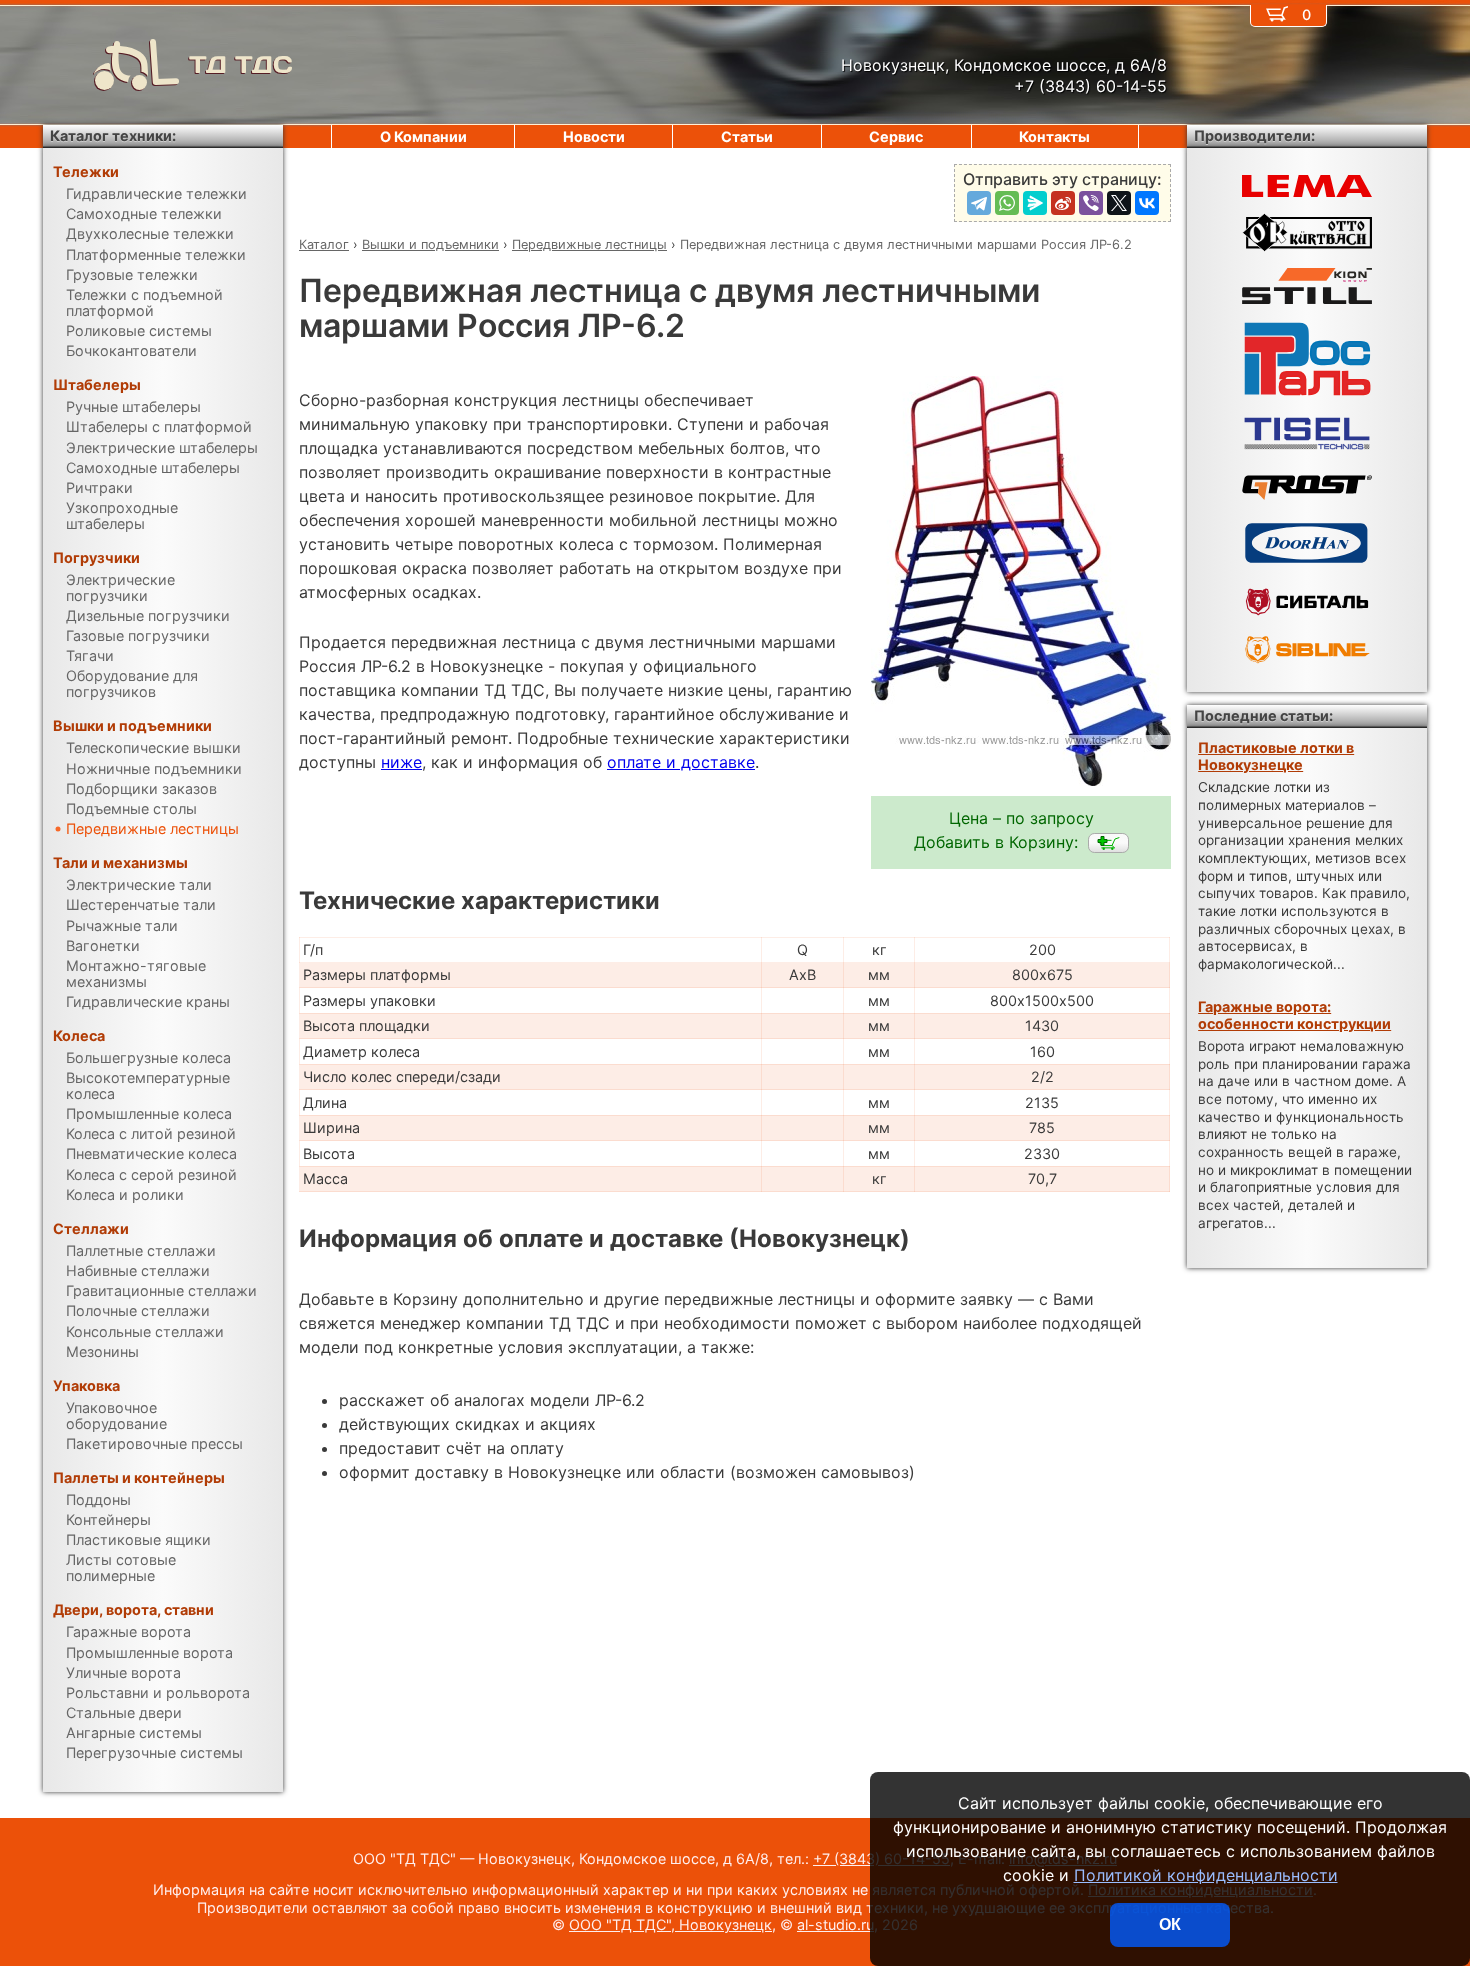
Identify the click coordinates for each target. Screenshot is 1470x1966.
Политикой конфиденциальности (1206, 1875)
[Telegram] (979, 203)
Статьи (747, 136)
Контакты (1054, 136)
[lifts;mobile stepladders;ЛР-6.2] (1108, 843)
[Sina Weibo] (1063, 203)
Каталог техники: (113, 135)
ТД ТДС (241, 64)
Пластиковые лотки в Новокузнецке (1276, 756)
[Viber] (1091, 203)
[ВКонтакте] (1147, 203)
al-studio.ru (835, 1924)
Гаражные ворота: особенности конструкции (1294, 1015)
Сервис (896, 136)
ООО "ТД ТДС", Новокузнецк (670, 1924)
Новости (594, 136)
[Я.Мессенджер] (1035, 203)
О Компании (423, 136)
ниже (401, 762)
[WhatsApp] (1007, 203)
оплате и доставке (681, 762)
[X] (1119, 203)
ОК (1170, 1924)
